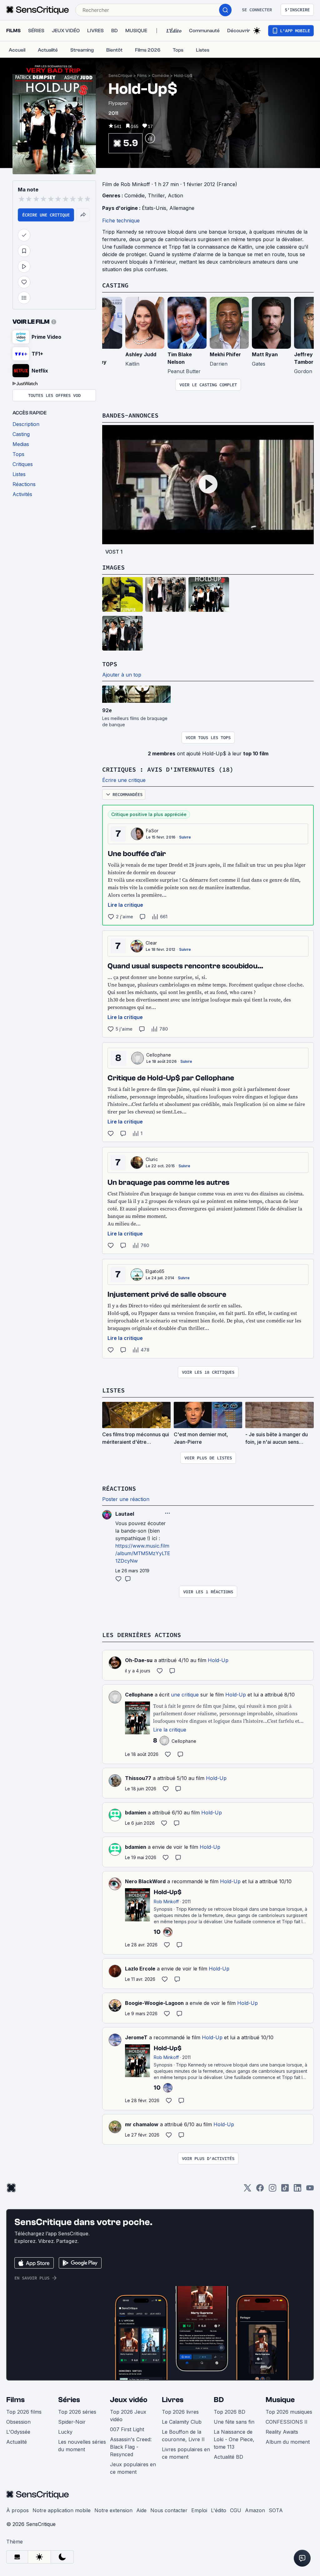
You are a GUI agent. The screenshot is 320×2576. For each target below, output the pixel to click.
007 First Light (127, 2429)
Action (175, 195)
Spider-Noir (72, 2422)
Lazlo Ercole (140, 1969)
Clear (151, 943)
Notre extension (113, 2510)
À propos (17, 2510)
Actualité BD (228, 2457)
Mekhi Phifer (225, 354)
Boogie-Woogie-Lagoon (154, 2003)
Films (142, 76)
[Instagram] (272, 2190)
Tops (110, 664)
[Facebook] (260, 2190)
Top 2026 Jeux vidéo (128, 2416)
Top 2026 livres (180, 2412)
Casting (115, 285)
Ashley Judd (141, 354)
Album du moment (288, 2442)
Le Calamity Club (182, 2422)
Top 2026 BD (230, 2412)
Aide (141, 2510)
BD (219, 2400)
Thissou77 (138, 1778)
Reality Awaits (282, 2432)
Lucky (65, 2432)
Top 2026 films (24, 2412)
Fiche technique (121, 221)
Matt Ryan (265, 354)
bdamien (136, 1813)
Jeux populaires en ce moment (133, 2468)
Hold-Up (218, 1660)
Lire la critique (125, 905)
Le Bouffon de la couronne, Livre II (183, 2436)
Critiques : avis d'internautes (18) (168, 769)
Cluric (152, 1159)
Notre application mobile (62, 2510)
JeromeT (136, 2037)
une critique (185, 1695)
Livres (173, 2400)
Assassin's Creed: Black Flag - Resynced (131, 2447)
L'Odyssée (18, 2432)
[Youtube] (310, 2190)
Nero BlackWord (145, 1881)
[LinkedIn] (297, 2190)
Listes (113, 1390)
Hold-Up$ (183, 76)
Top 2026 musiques (289, 2412)
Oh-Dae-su (139, 1660)
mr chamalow (142, 2124)
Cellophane (159, 1055)
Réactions (119, 1488)
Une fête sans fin (234, 2422)
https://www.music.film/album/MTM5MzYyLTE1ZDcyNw (143, 1553)
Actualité (17, 2442)
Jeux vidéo (129, 2400)
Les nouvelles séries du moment (82, 2446)
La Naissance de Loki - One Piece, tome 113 (234, 2439)
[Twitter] (247, 2190)
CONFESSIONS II (287, 2422)
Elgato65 (155, 1271)
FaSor (152, 831)
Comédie (160, 76)
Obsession (18, 2422)
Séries (69, 2400)
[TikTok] (285, 2190)
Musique (280, 2400)
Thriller (156, 195)
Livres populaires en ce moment (186, 2453)
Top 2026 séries (77, 2412)
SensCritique (120, 76)
